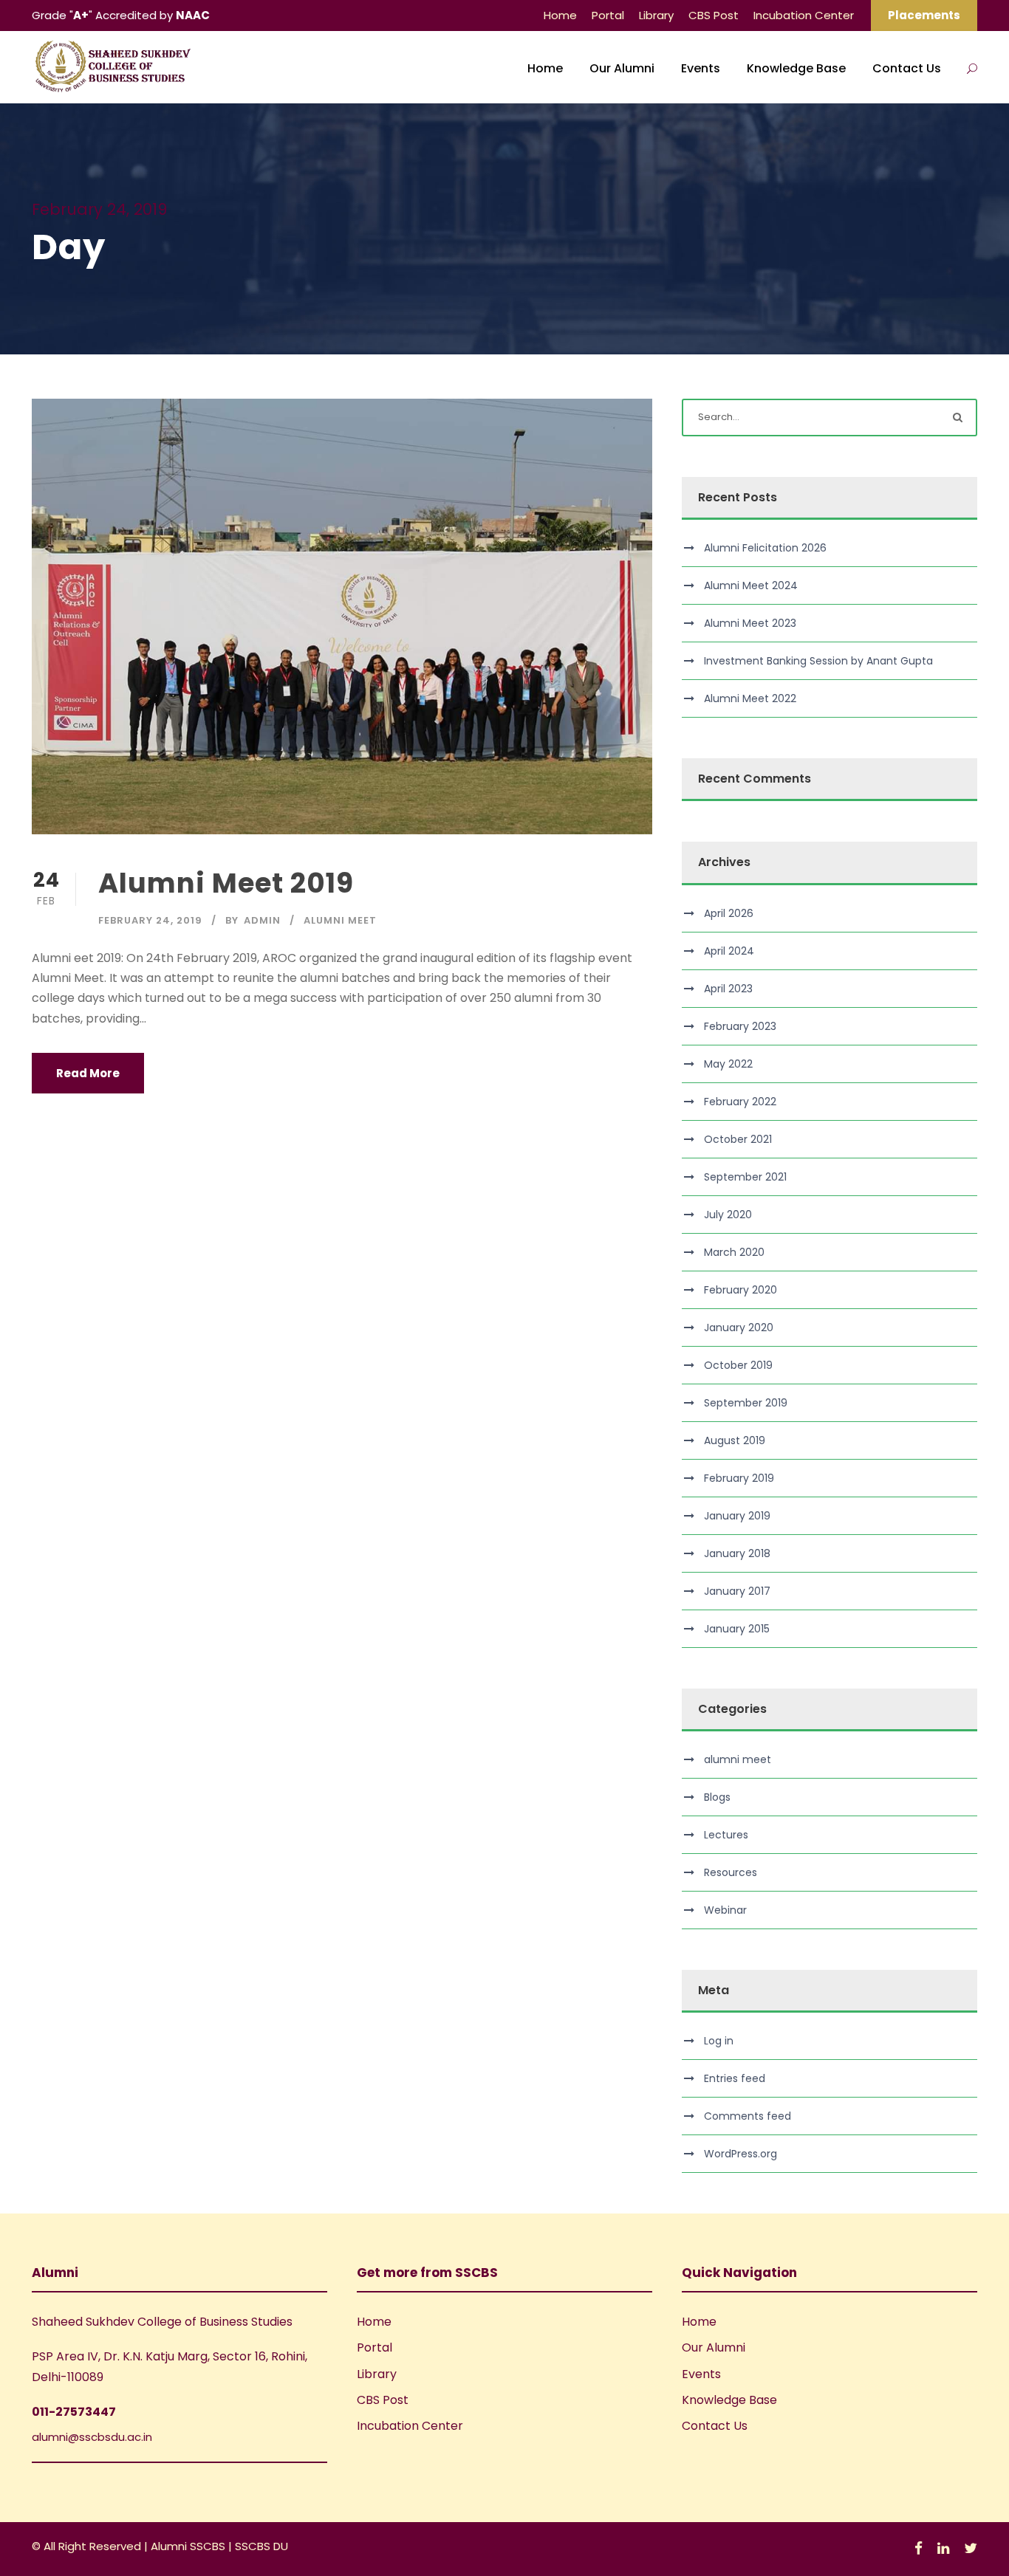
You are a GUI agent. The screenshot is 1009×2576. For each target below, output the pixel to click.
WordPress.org (740, 2154)
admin (262, 920)
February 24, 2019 (150, 920)
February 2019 (739, 1478)
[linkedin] (943, 2548)
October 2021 (738, 1139)
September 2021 (745, 1177)
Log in (719, 2041)
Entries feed (735, 2078)
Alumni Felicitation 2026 (765, 548)
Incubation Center (804, 15)
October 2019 (738, 1365)
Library (656, 15)
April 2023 (728, 989)
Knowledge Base (796, 68)
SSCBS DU (261, 2546)
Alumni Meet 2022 (750, 698)
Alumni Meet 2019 (226, 883)
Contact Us (907, 68)
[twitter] (971, 2548)
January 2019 (737, 1516)
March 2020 (734, 1252)
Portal (608, 15)
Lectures (726, 1835)
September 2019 (746, 1403)
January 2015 (737, 1629)
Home (560, 15)
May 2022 (728, 1064)
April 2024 (729, 951)
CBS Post (714, 15)
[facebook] (919, 2548)
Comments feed (748, 2116)
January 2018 (737, 1553)
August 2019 (735, 1440)
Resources (731, 1872)
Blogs (717, 1797)
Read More (88, 1073)
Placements (924, 15)
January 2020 (739, 1328)
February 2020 (740, 1290)
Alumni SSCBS (189, 2546)
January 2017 (737, 1591)
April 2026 (729, 913)
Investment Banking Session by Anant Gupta (818, 661)
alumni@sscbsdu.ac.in (92, 2437)
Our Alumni (622, 68)
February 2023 (740, 1026)
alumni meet (340, 920)
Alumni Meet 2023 (750, 623)
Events (701, 68)
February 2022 (740, 1102)
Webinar (725, 1910)
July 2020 (728, 1215)
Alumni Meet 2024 (751, 585)
